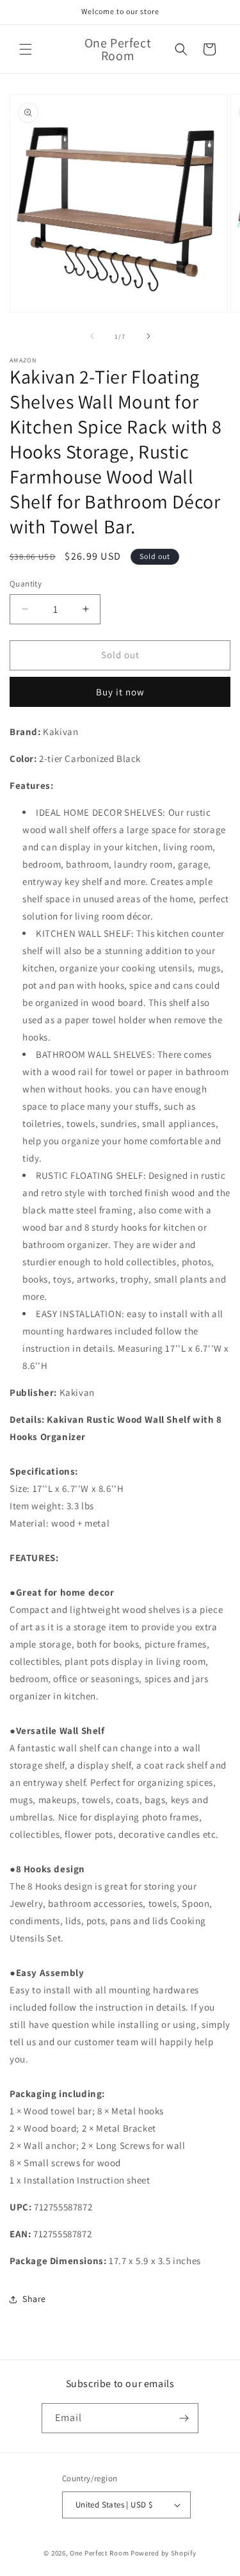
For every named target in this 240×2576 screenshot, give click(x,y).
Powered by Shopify (164, 2553)
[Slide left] (92, 336)
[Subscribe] (184, 2418)
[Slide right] (148, 336)
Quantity (26, 584)
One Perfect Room (99, 2553)
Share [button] (34, 2299)
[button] (26, 49)
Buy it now (120, 692)
